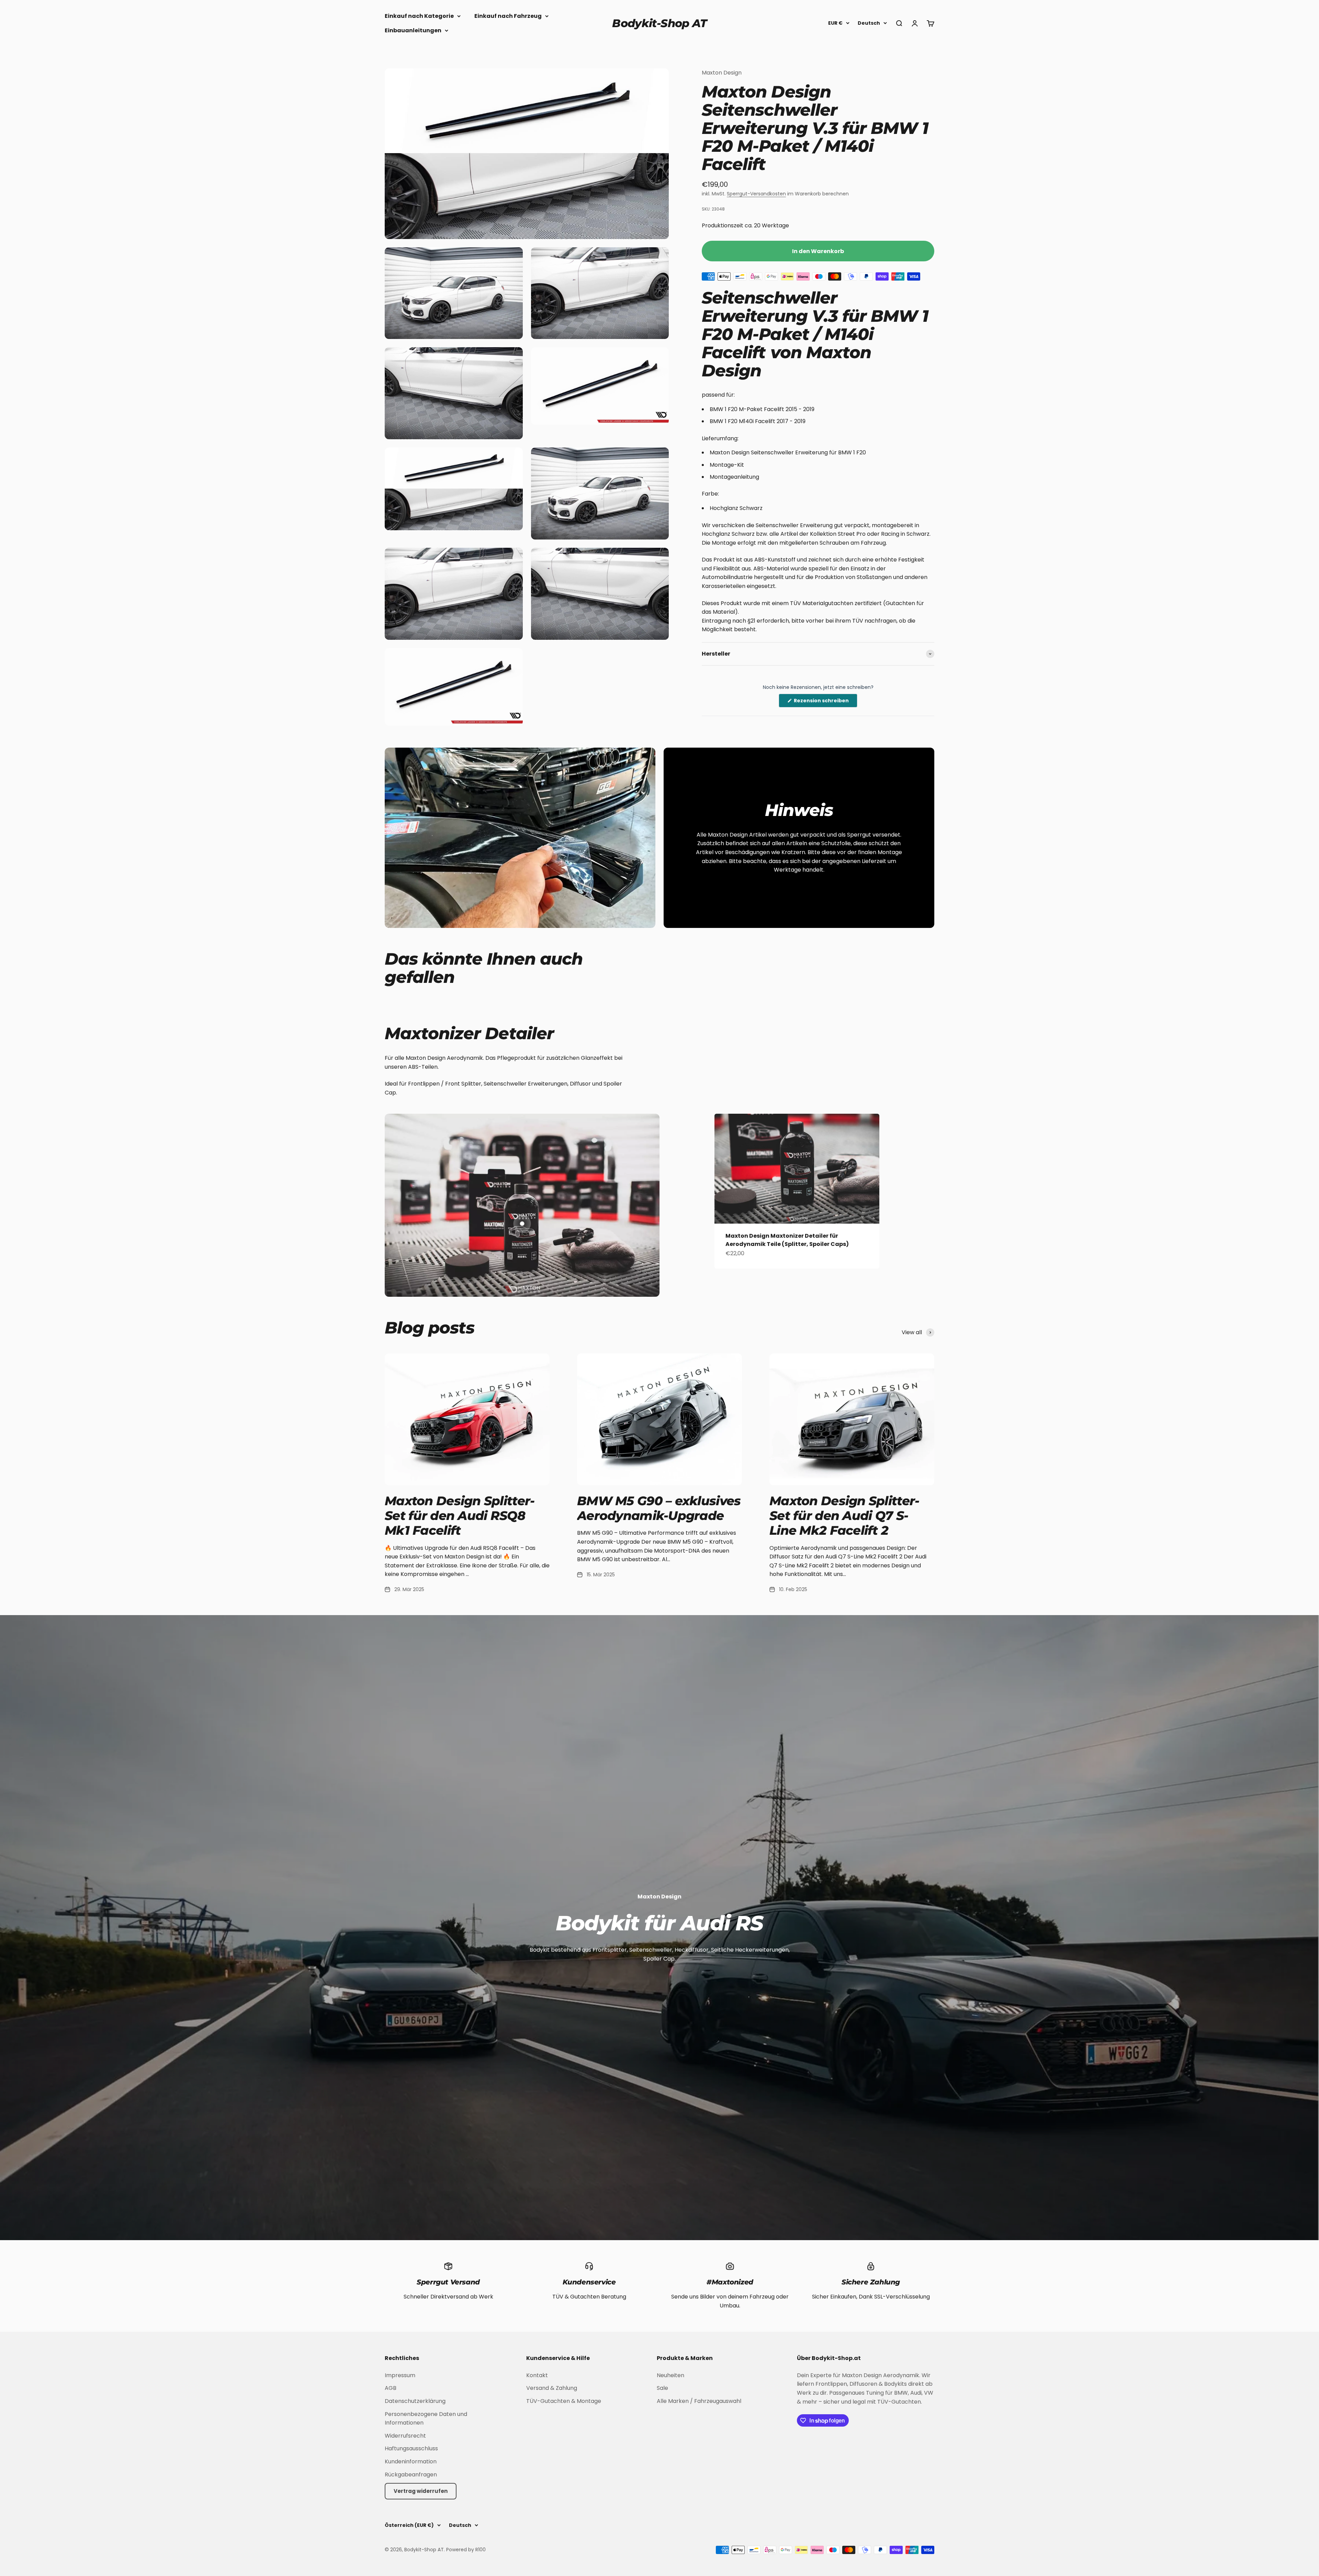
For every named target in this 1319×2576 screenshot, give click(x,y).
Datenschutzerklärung (415, 2401)
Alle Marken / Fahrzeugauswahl (699, 2401)
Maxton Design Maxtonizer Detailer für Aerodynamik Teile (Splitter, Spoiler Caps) (787, 1240)
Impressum (400, 2375)
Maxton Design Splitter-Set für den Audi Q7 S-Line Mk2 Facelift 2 (844, 1516)
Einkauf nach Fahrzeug (508, 16)
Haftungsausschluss (411, 2448)
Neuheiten (670, 2375)
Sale (662, 2388)
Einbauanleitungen (413, 30)
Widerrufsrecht (405, 2436)
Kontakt (537, 2375)
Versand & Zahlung (552, 2388)
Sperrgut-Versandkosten (756, 194)
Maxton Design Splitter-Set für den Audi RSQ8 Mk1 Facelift (460, 1516)
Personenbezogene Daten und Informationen (426, 2419)
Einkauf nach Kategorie (419, 16)
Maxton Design (722, 73)
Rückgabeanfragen (411, 2475)
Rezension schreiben (825, 702)
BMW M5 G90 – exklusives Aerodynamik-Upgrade (659, 1508)
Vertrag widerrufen (421, 2491)
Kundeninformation (411, 2461)
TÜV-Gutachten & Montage (564, 2401)
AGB (391, 2388)
